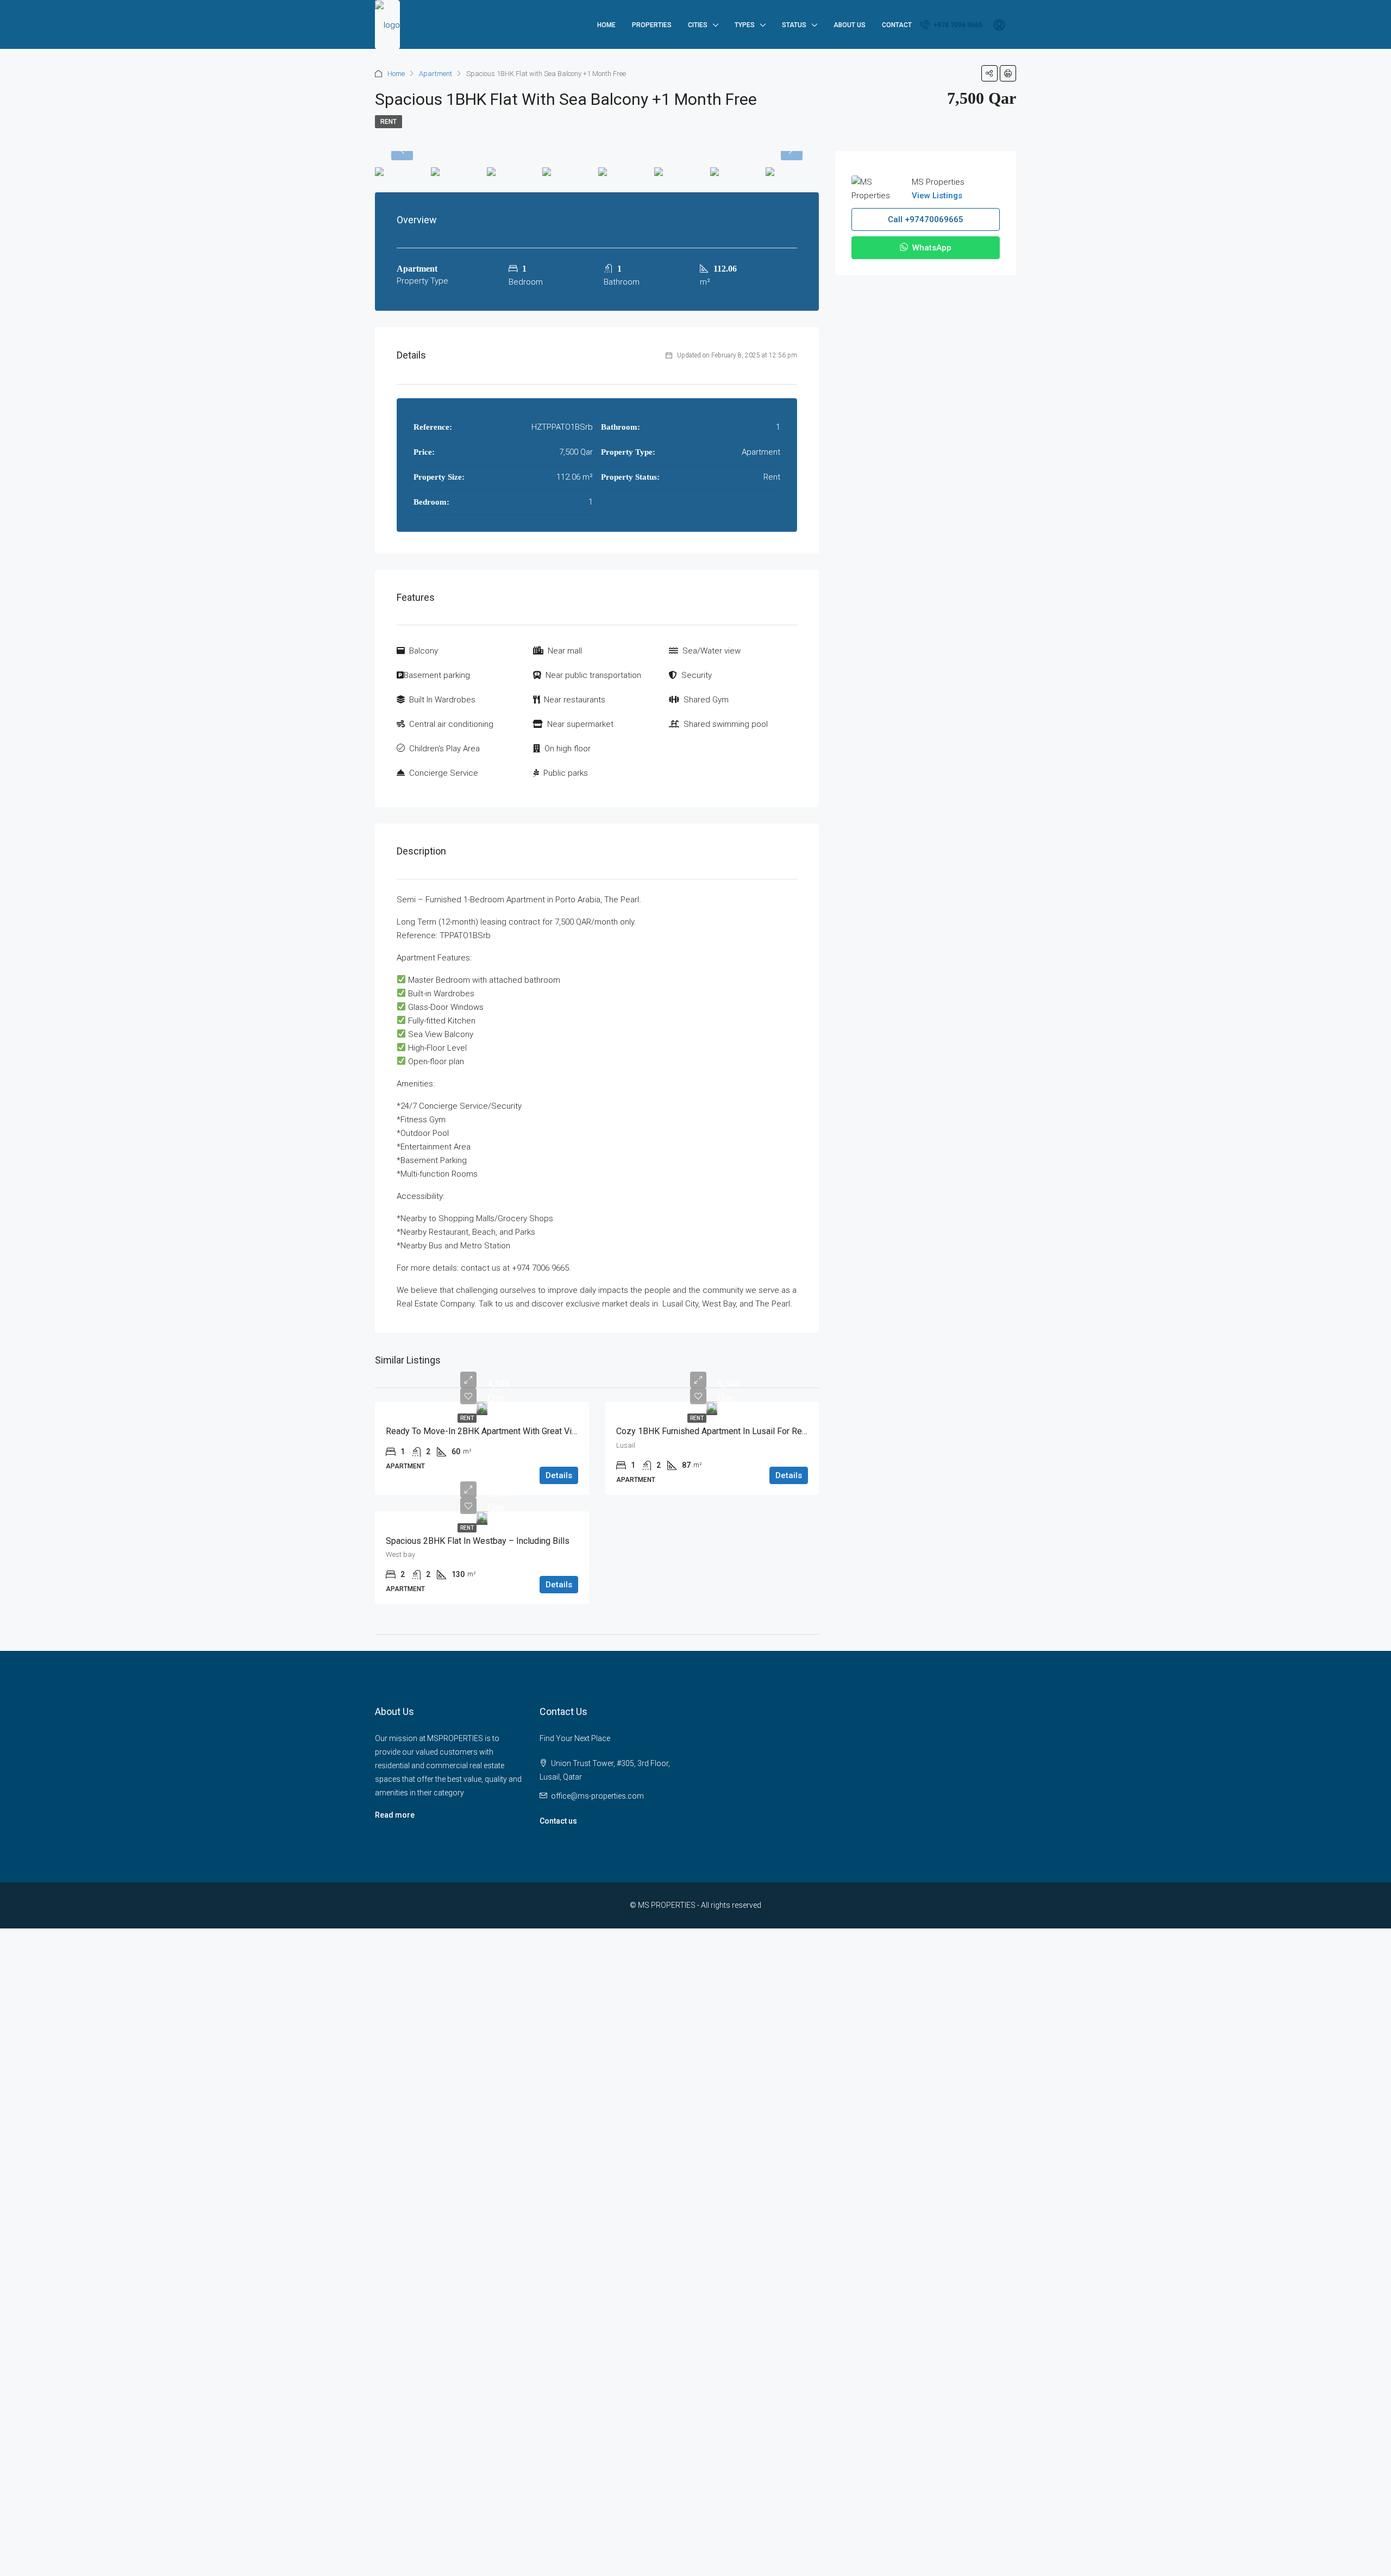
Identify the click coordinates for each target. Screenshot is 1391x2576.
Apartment (436, 74)
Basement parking (437, 675)
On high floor (568, 749)
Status (794, 25)
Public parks (566, 773)
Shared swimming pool (726, 724)
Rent (389, 122)
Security (697, 675)
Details (559, 1475)
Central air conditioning (451, 724)
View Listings (937, 196)
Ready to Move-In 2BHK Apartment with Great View (484, 1431)
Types (745, 25)
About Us (850, 25)
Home (606, 25)
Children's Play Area (444, 749)
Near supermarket (580, 724)
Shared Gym (706, 700)
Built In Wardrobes (442, 700)
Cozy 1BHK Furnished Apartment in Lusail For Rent (713, 1431)
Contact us (558, 1821)
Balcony (424, 651)
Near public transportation (593, 675)
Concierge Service (444, 773)
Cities (698, 25)
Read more (395, 1815)
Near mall (565, 651)
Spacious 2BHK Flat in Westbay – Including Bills (478, 1541)
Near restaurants (575, 700)
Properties (652, 25)
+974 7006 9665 (957, 25)
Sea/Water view (712, 651)
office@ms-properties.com (597, 1796)
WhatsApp (931, 248)
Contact (897, 25)
